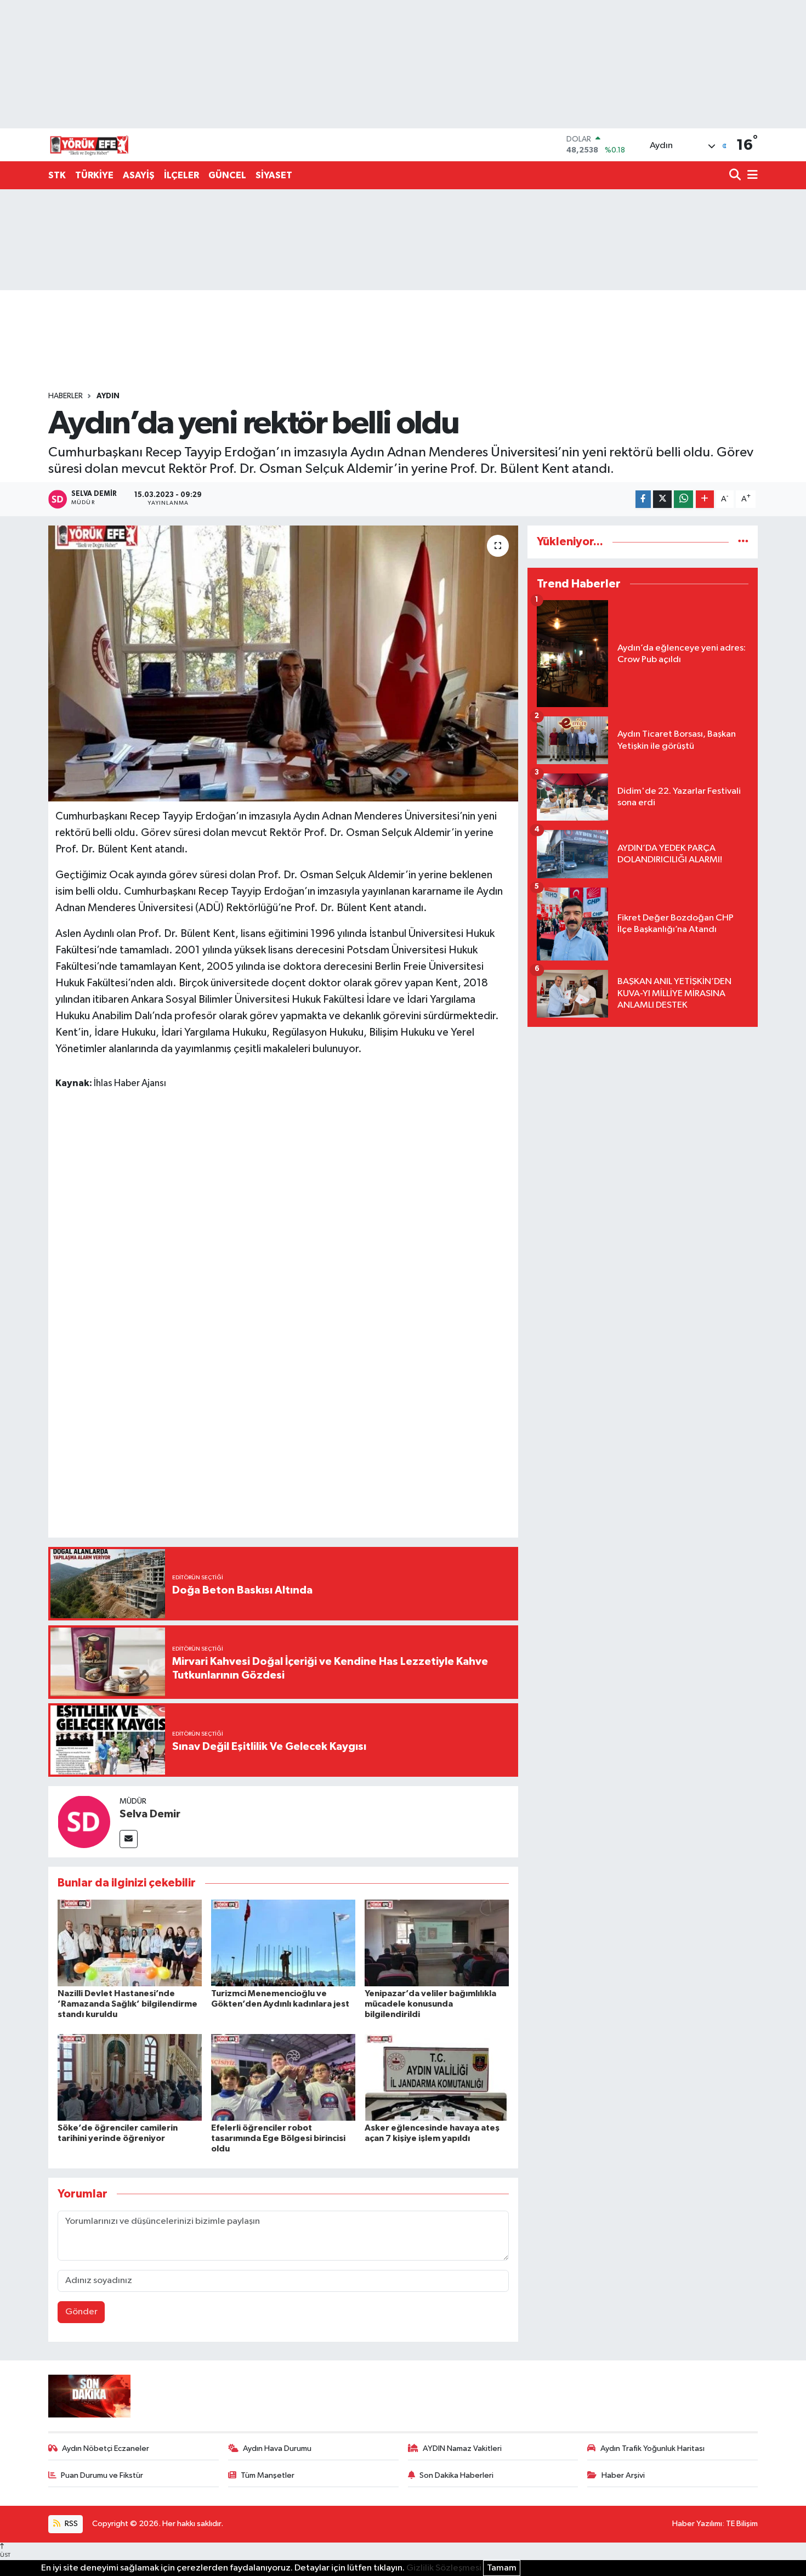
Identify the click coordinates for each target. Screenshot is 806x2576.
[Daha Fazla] (705, 499)
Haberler (66, 396)
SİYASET (274, 175)
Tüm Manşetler (268, 2475)
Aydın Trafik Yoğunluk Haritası (652, 2448)
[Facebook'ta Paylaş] (643, 499)
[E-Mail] (129, 1839)
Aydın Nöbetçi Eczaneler (106, 2448)
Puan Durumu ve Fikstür (102, 2475)
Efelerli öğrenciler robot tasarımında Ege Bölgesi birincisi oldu (278, 2138)
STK (57, 175)
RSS (70, 2524)
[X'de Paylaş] (662, 499)
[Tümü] (743, 542)
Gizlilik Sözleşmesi (444, 2568)
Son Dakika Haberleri (456, 2475)
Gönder (81, 2312)
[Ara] (736, 176)
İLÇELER (181, 175)
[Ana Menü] (751, 176)
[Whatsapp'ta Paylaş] (683, 499)
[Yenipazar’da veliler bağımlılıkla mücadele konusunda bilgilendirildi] (437, 1943)
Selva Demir (150, 1814)
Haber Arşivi (623, 2475)
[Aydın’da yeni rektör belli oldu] (283, 663)
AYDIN (108, 396)
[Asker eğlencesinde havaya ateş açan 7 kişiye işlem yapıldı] (437, 2077)
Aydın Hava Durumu (277, 2448)
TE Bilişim (742, 2524)
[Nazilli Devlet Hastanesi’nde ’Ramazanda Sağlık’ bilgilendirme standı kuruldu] (130, 1943)
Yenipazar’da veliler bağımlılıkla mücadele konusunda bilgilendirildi (430, 2004)
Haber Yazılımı (697, 2524)
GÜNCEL (227, 175)
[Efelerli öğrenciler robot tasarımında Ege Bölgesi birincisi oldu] (283, 2077)
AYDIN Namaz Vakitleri (462, 2448)
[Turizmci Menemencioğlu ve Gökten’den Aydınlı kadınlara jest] (283, 1943)
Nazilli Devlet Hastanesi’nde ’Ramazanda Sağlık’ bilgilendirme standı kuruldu (127, 2004)
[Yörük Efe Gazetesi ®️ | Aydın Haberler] (89, 145)
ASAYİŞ (139, 175)
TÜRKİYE (94, 175)
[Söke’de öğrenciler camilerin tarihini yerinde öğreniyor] (130, 2077)
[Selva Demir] (84, 1821)
